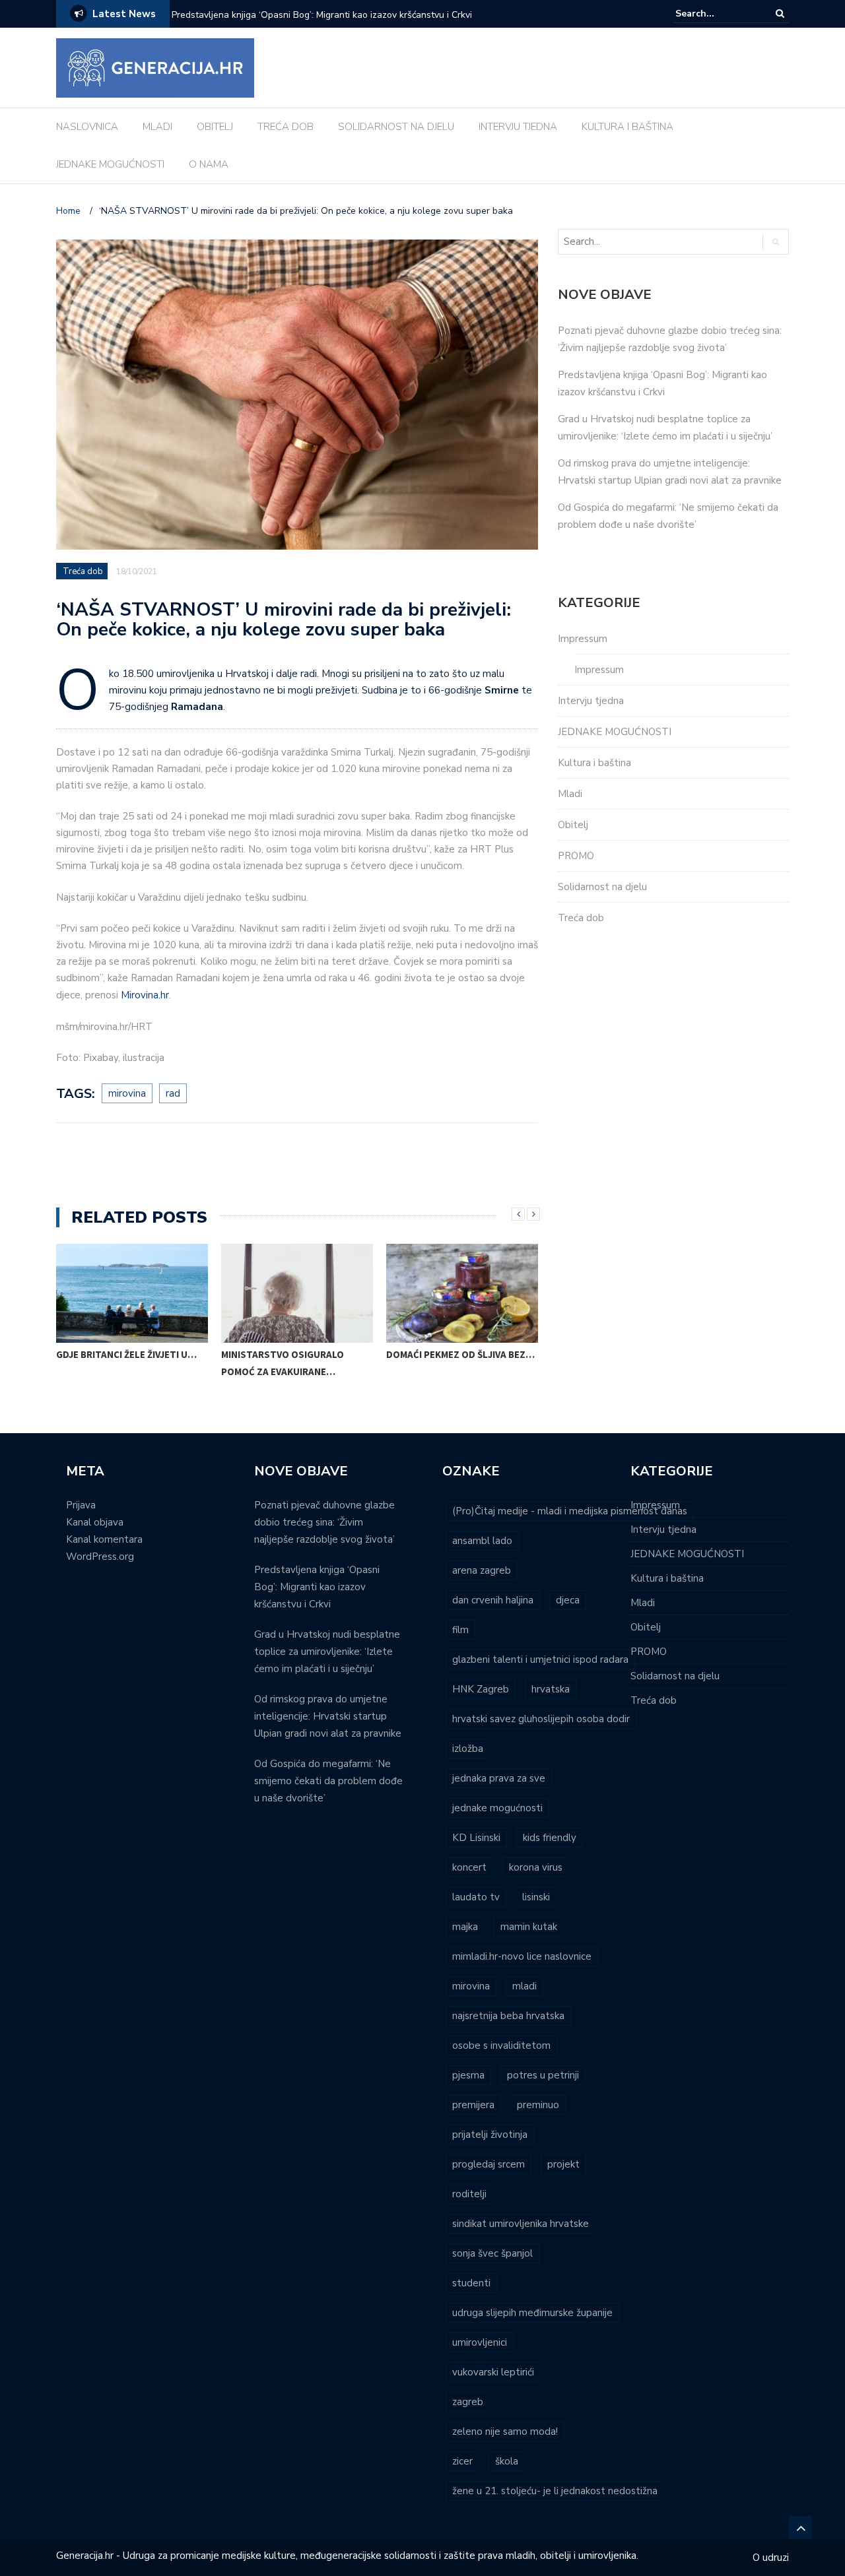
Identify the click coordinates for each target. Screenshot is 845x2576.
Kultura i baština (594, 763)
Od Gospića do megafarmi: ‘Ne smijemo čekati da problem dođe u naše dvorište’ (328, 1781)
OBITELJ (215, 127)
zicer (462, 2461)
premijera (473, 2105)
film (460, 1630)
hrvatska (551, 1689)
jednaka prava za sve (499, 1778)
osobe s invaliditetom (501, 2045)
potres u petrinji (543, 2075)
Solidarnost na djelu (602, 887)
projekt (563, 2164)
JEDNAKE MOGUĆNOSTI (110, 164)
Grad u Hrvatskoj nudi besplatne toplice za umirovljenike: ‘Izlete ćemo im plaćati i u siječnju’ (327, 1652)
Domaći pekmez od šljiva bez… (460, 1354)
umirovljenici (480, 2342)
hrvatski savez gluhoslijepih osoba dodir (541, 1719)
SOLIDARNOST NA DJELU (396, 127)
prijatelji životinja (490, 2135)
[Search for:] (716, 14)
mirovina (127, 1093)
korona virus (536, 1867)
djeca (568, 1600)
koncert (469, 1867)
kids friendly (550, 1838)
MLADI (157, 127)
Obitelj (573, 825)
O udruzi (771, 2558)
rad (173, 1093)
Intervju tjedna (591, 701)
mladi (524, 1986)
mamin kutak (529, 1927)
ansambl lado (482, 1541)
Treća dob (83, 571)
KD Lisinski (476, 1838)
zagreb (468, 2402)
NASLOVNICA (87, 127)
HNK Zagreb (481, 1689)
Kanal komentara (104, 1539)
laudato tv (476, 1897)
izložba (468, 1749)
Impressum (583, 639)
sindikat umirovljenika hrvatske (521, 2224)
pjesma (468, 2075)
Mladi (570, 794)
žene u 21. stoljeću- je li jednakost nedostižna (555, 2491)
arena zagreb (482, 1570)
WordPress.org (100, 1557)
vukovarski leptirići (493, 2372)
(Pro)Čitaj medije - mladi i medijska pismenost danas (570, 1511)
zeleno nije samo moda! (505, 2431)
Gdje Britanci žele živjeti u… (126, 1354)
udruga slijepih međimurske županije (532, 2313)
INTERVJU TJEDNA (518, 127)
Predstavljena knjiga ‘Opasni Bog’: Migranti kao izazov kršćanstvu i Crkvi (322, 15)
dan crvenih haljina (493, 1600)
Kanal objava (95, 1522)
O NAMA (209, 164)
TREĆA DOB (286, 127)
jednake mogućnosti (497, 1808)
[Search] (780, 14)
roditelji (469, 2194)
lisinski (536, 1897)
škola (507, 2461)
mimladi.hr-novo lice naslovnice (522, 1956)
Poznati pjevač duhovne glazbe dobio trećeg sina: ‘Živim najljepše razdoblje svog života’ (324, 1522)
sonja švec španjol (492, 2253)
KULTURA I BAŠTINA (627, 127)
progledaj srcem (489, 2164)
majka (465, 1927)
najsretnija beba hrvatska (508, 2016)
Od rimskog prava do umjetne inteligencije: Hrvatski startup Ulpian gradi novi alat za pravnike (328, 1716)
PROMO (576, 856)
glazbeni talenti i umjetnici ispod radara (540, 1659)
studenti (471, 2283)
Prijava (81, 1505)
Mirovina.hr (145, 995)
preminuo (538, 2105)
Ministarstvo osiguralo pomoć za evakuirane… (283, 1363)
